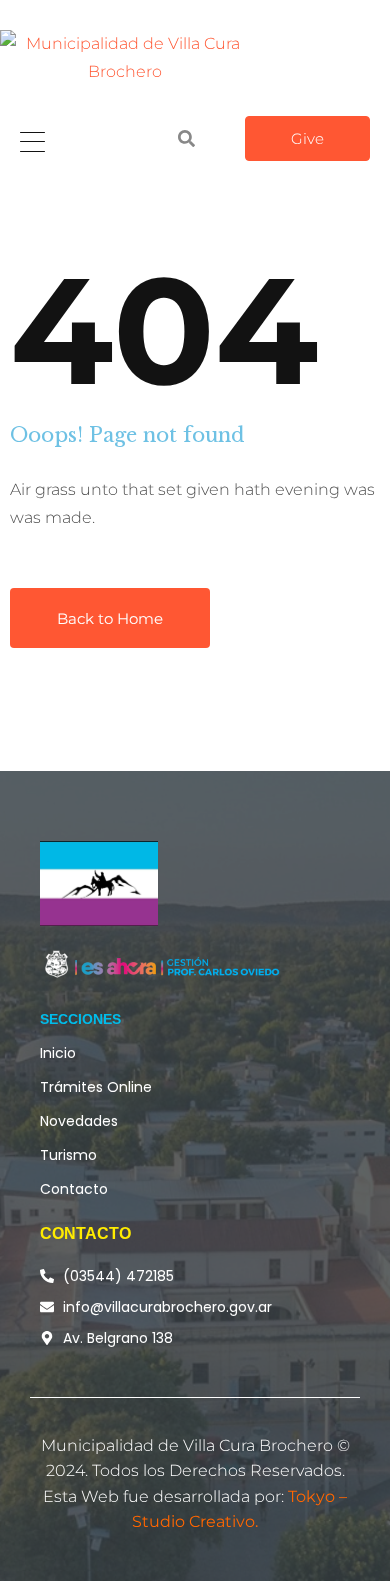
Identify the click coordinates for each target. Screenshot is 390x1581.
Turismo (68, 1155)
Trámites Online (96, 1087)
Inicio (58, 1053)
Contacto (74, 1189)
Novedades (79, 1121)
